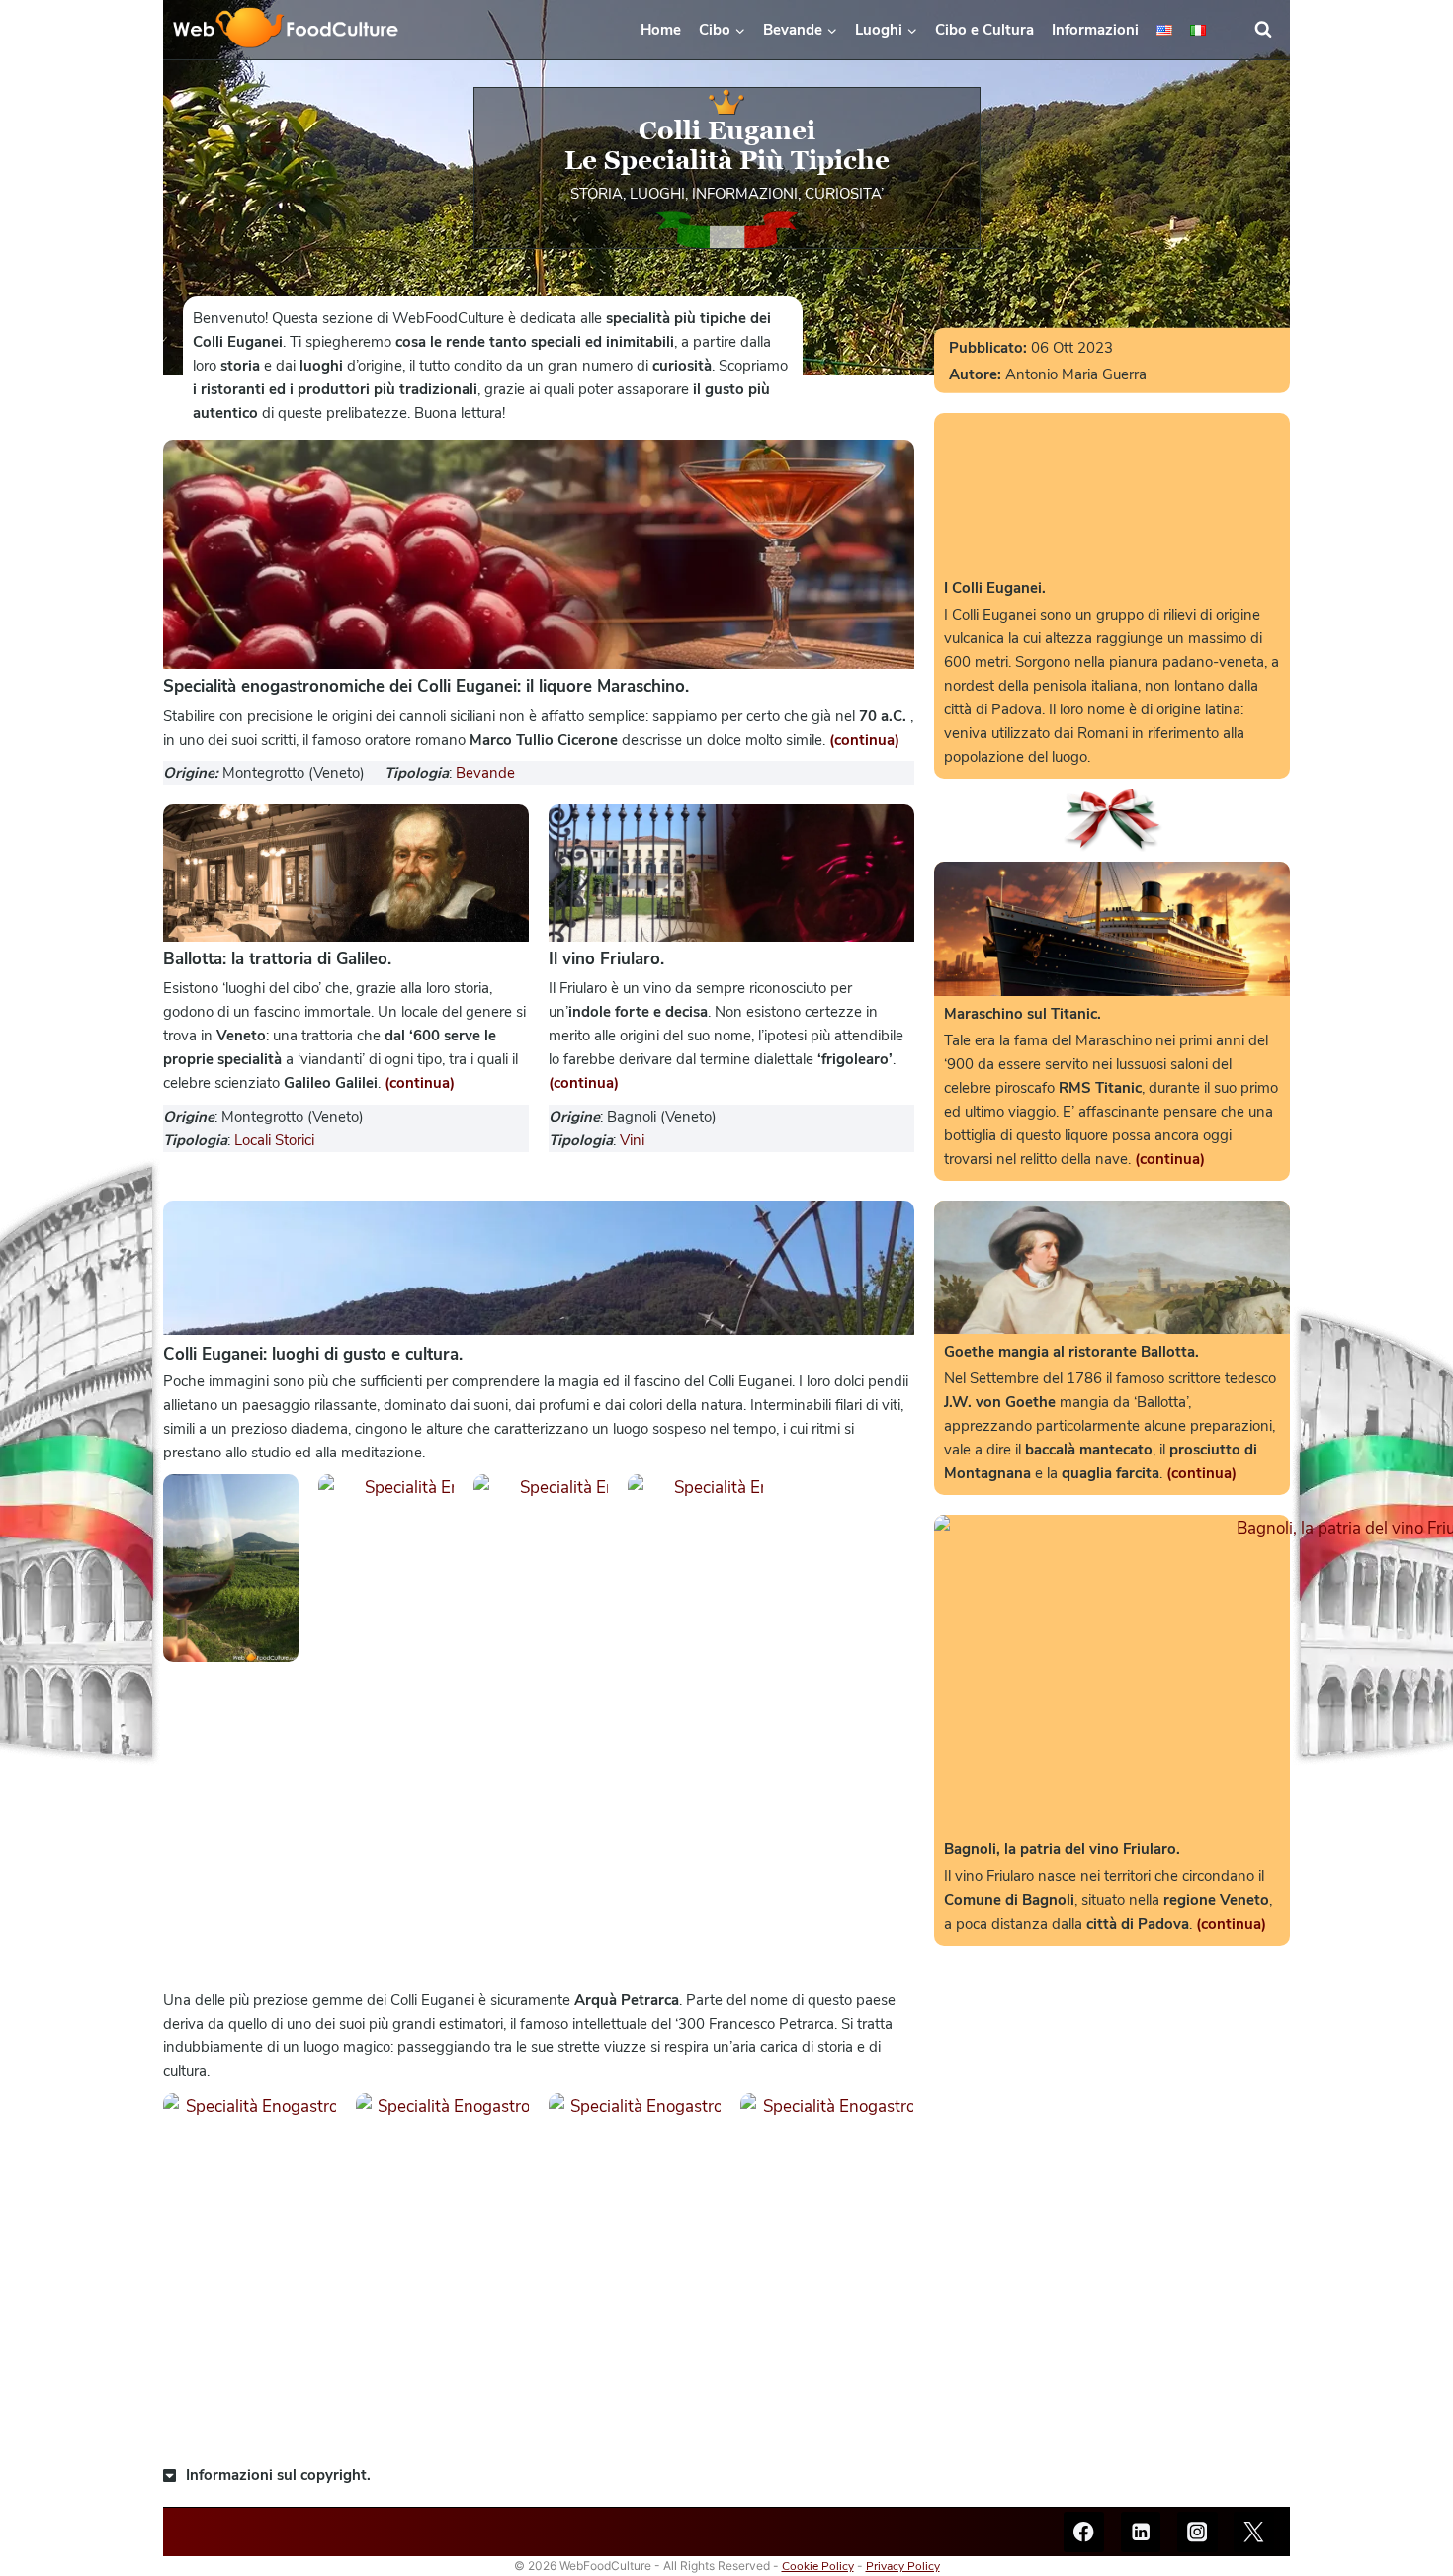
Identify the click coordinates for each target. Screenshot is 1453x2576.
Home (661, 30)
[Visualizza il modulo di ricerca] (1272, 30)
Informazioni (1095, 30)
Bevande (485, 773)
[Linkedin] (1141, 2532)
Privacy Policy (903, 2566)
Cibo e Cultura (984, 30)
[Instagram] (1197, 2532)
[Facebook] (1084, 2532)
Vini (632, 1140)
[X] (1254, 2532)
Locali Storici (274, 1140)
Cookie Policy (818, 2566)
